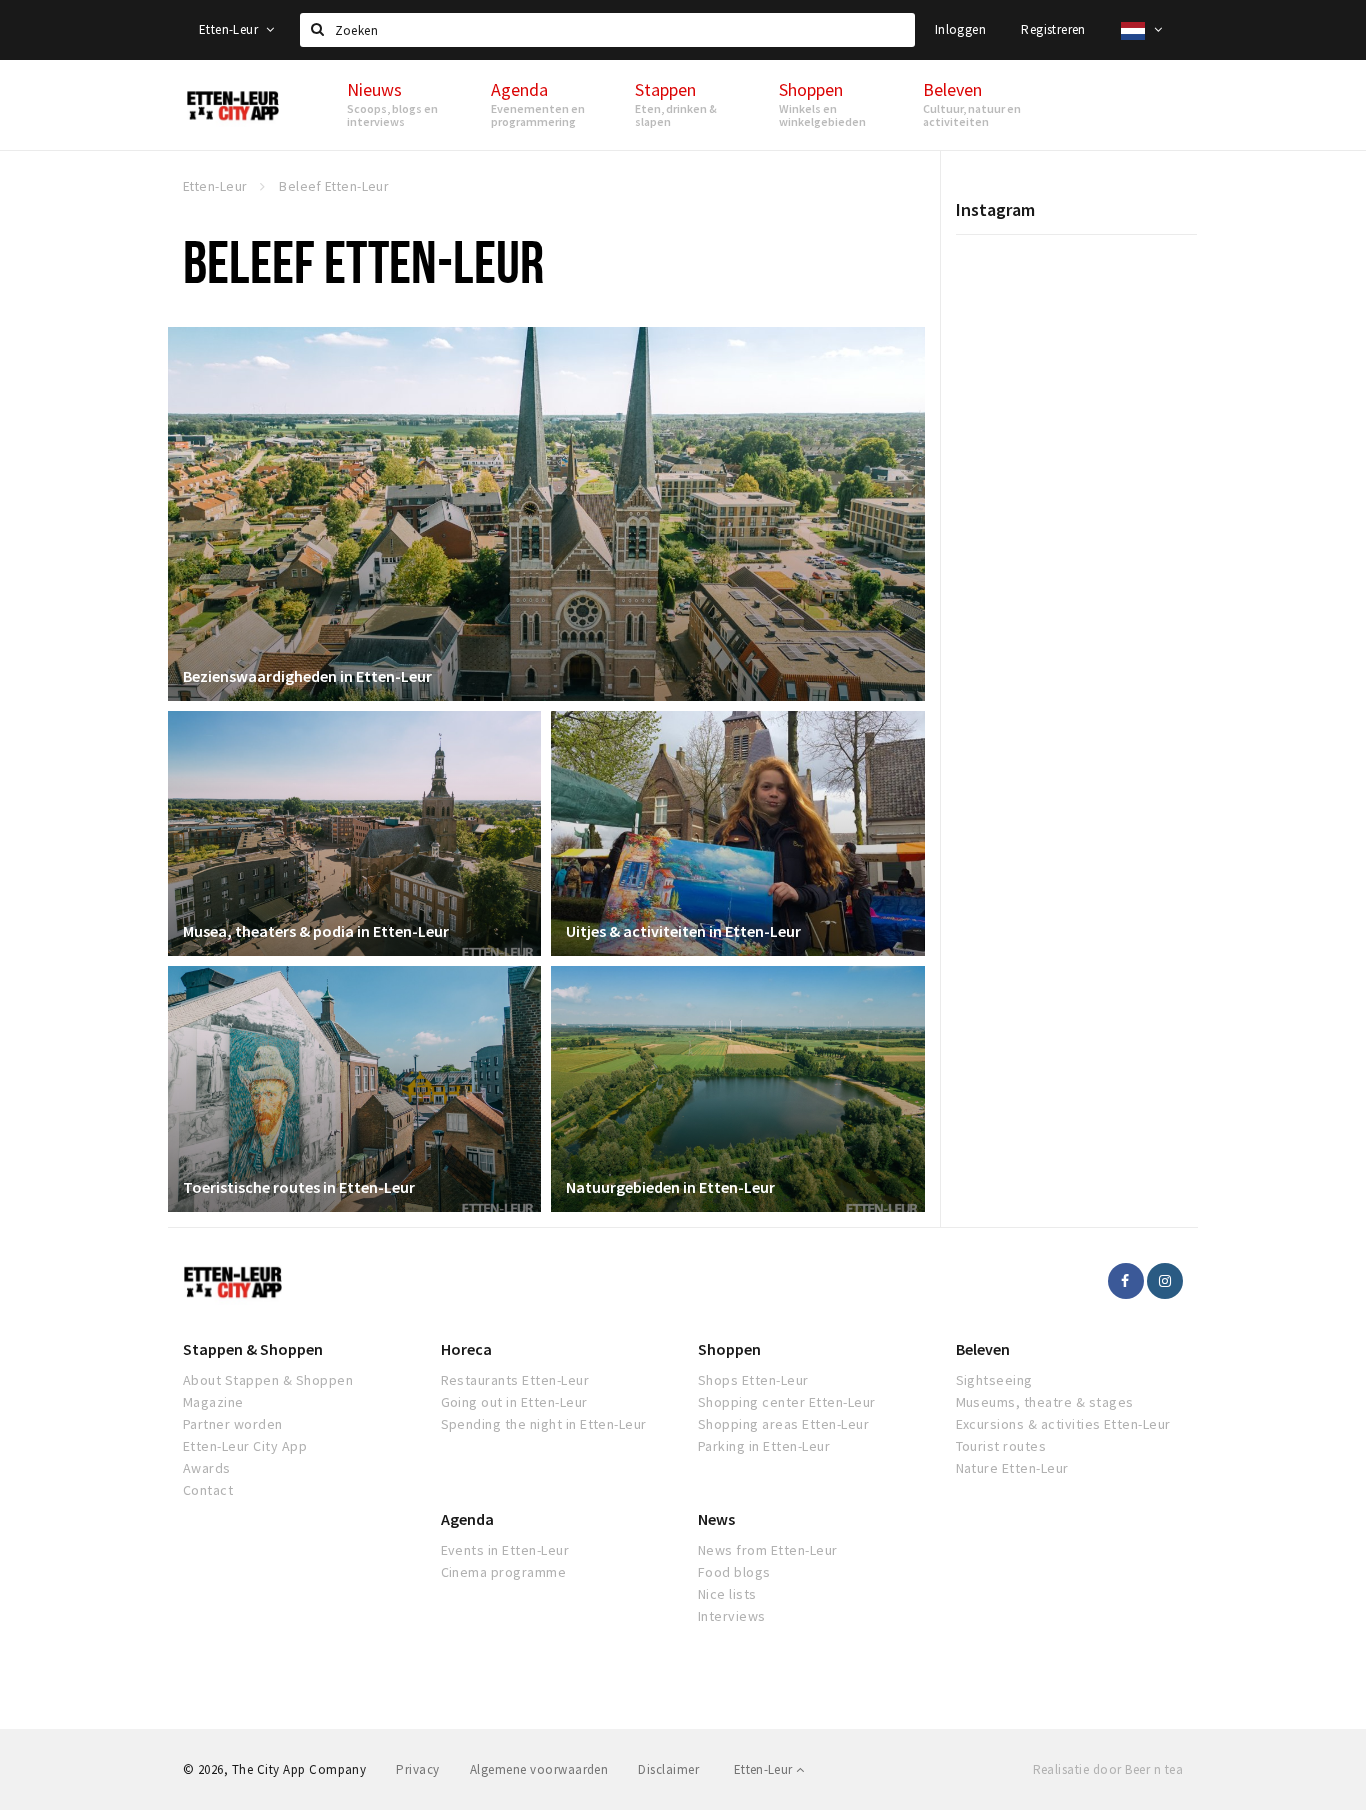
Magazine (213, 1402)
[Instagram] (1165, 1281)
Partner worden (233, 1424)
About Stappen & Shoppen (268, 1380)
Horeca (466, 1349)
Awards (207, 1468)
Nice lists (727, 1594)
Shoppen (729, 1349)
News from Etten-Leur (768, 1550)
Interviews (732, 1616)
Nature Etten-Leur (1012, 1468)
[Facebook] (1126, 1281)
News (716, 1519)
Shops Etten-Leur (753, 1380)
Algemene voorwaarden (539, 1769)
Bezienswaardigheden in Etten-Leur (307, 676)
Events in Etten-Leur (505, 1550)
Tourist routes (1001, 1446)
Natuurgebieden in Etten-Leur (670, 1187)
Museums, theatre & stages (1045, 1402)
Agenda (467, 1519)
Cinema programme (504, 1572)
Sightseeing (994, 1380)
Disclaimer (668, 1769)
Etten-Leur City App (245, 1446)
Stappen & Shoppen (253, 1349)
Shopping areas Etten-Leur (783, 1424)
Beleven (983, 1349)
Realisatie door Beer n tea (1108, 1769)
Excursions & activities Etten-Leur (1063, 1424)
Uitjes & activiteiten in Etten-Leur (683, 931)
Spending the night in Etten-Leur (544, 1424)
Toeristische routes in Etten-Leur (299, 1187)
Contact (208, 1490)
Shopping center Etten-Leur (786, 1402)
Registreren (1053, 29)
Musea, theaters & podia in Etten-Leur (316, 931)
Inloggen (960, 29)
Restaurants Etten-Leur (515, 1380)
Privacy (417, 1769)
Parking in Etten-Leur (764, 1446)
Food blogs (734, 1572)
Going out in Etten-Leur (514, 1402)
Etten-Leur (230, 29)
